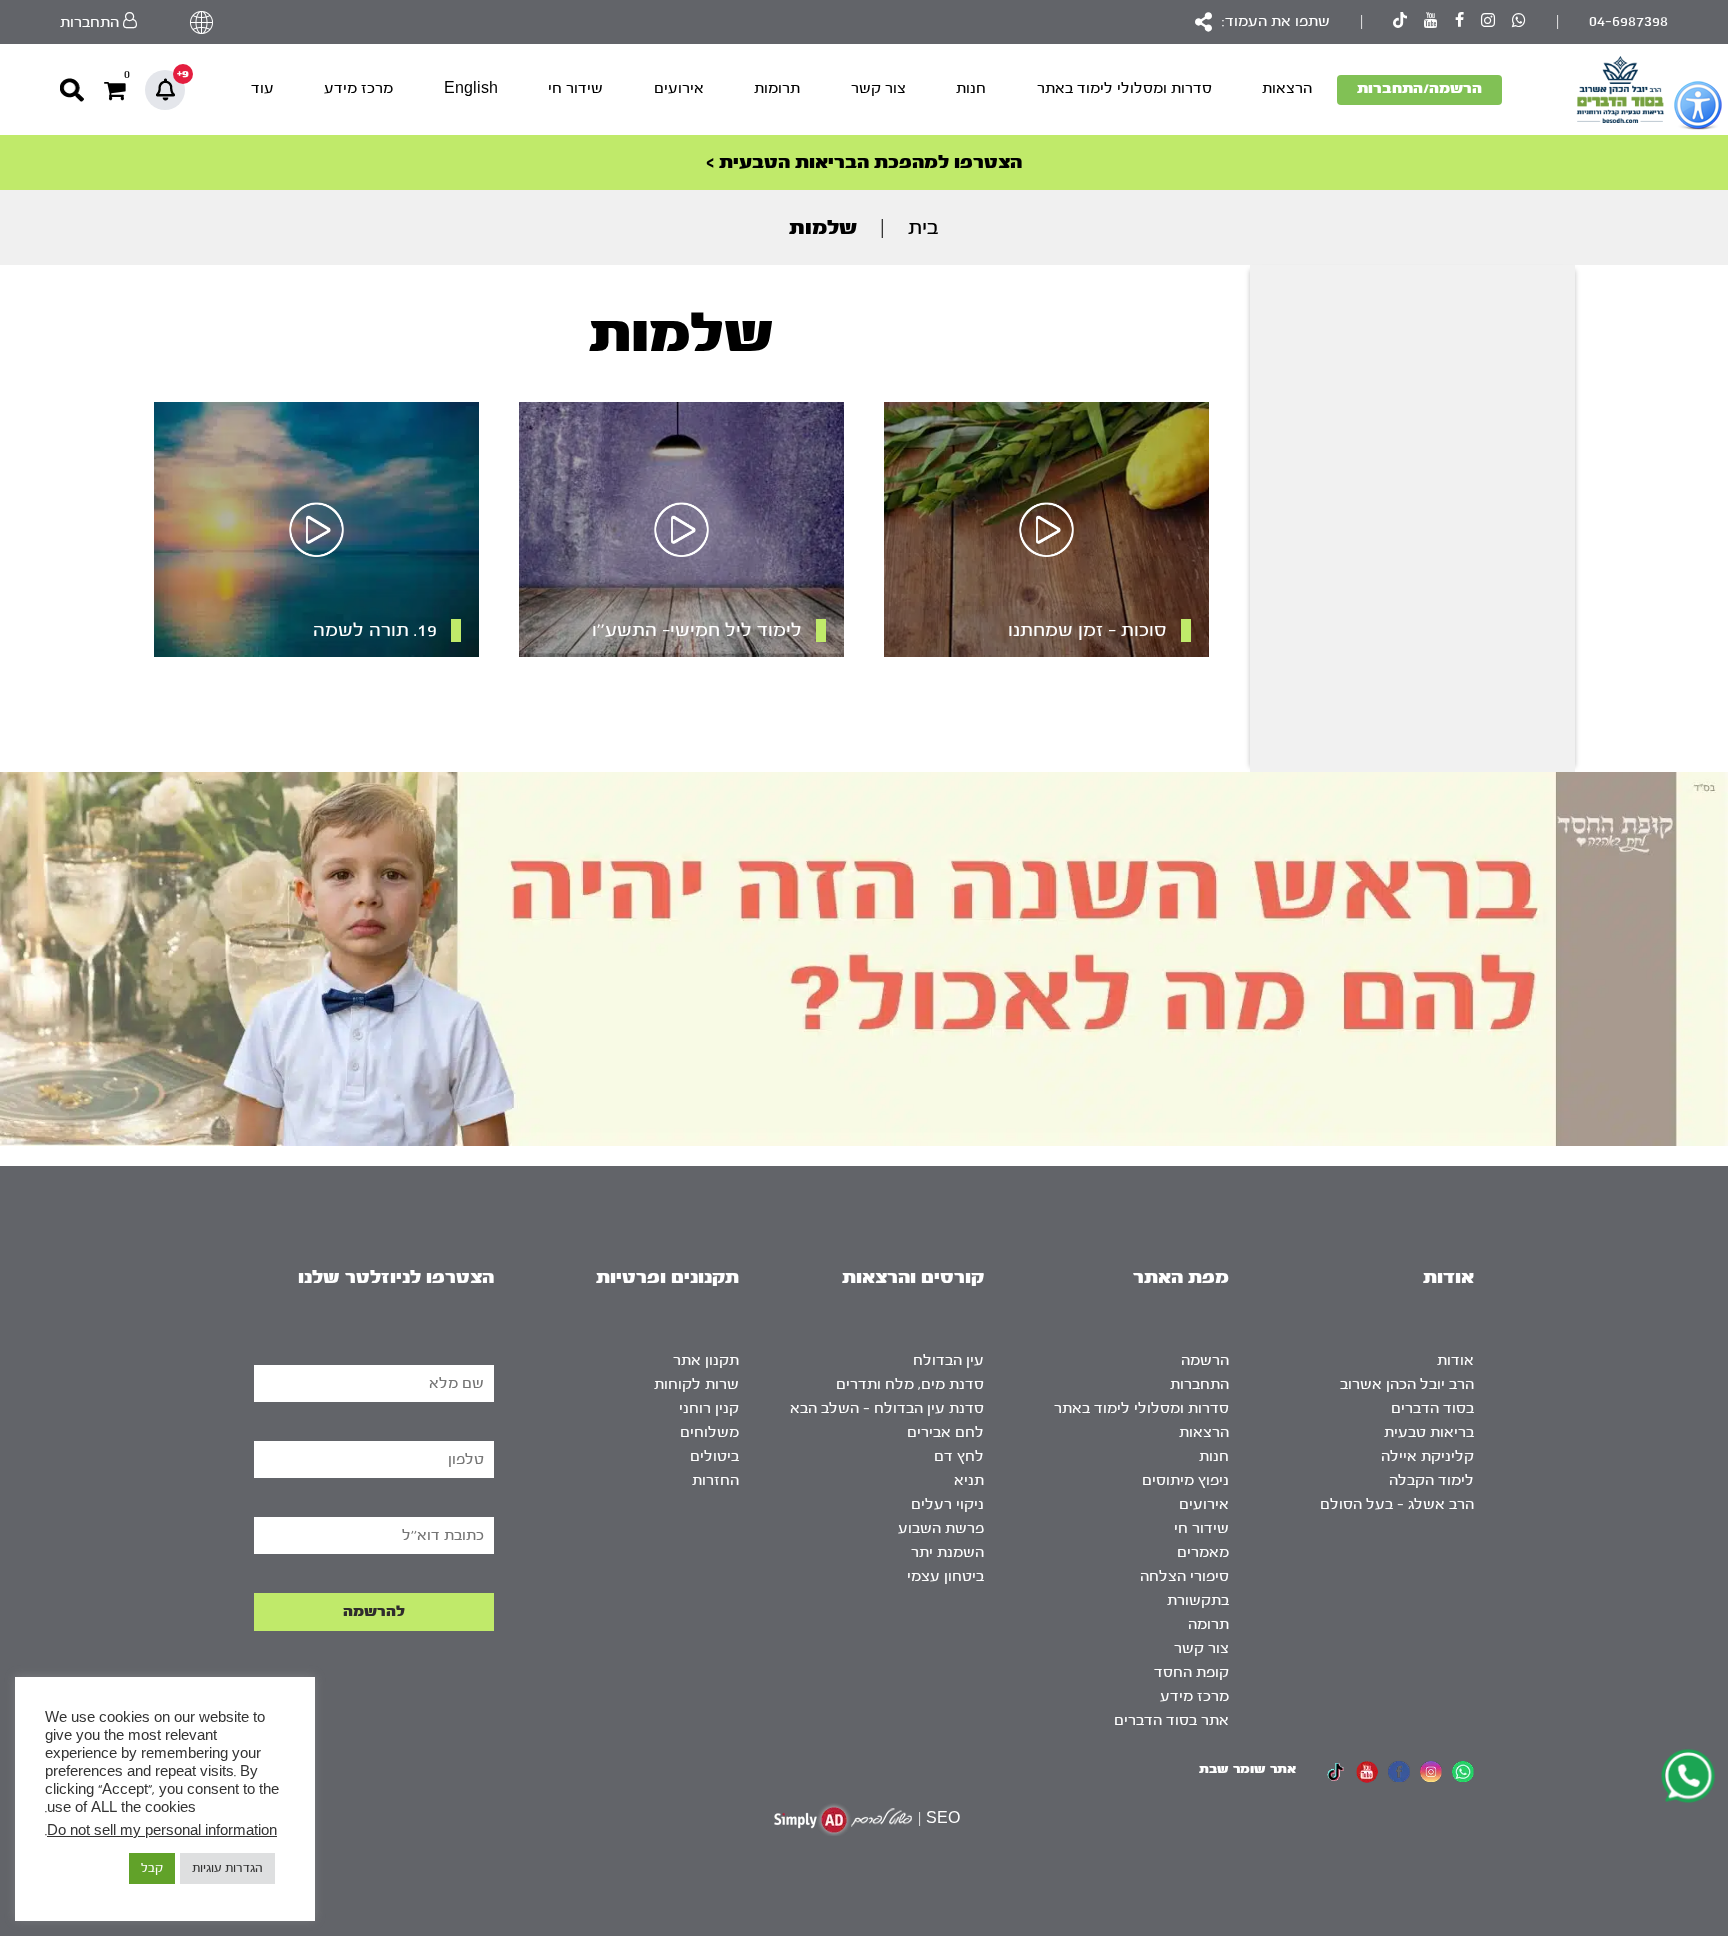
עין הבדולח (948, 1360)
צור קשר (878, 88)
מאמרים (1203, 1552)
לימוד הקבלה (1431, 1480)
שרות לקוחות (696, 1384)
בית (923, 227)
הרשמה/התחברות (1419, 88)
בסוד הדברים (1432, 1408)
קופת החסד (1191, 1672)
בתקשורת (1198, 1600)
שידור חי (575, 88)
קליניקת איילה (1427, 1456)
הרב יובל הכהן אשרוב (1407, 1384)
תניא (969, 1480)
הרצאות (1287, 88)
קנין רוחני (709, 1408)
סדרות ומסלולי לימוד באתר (1124, 88)
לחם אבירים (945, 1432)
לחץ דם (959, 1456)
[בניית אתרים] (843, 1819)
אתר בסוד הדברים (1171, 1720)
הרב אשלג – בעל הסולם (1397, 1504)
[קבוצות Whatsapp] (1519, 22)
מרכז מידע (358, 88)
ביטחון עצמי (945, 1576)
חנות (971, 88)
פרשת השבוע (941, 1528)
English (471, 88)
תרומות (777, 88)
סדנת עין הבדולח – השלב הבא (887, 1408)
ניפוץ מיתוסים (1185, 1480)
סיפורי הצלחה (1184, 1576)
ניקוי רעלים (947, 1504)
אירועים (679, 88)
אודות (1455, 1360)
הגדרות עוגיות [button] (227, 1868)
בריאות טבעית (1429, 1432)
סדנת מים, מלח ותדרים (910, 1384)
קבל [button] (152, 1868)
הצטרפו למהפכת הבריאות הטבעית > (864, 162)
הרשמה (1205, 1360)
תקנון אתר (706, 1360)
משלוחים (709, 1432)
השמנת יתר (947, 1552)
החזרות (715, 1480)
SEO (943, 1818)
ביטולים (714, 1456)
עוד (262, 88)
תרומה (1208, 1624)
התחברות (1199, 1384)
